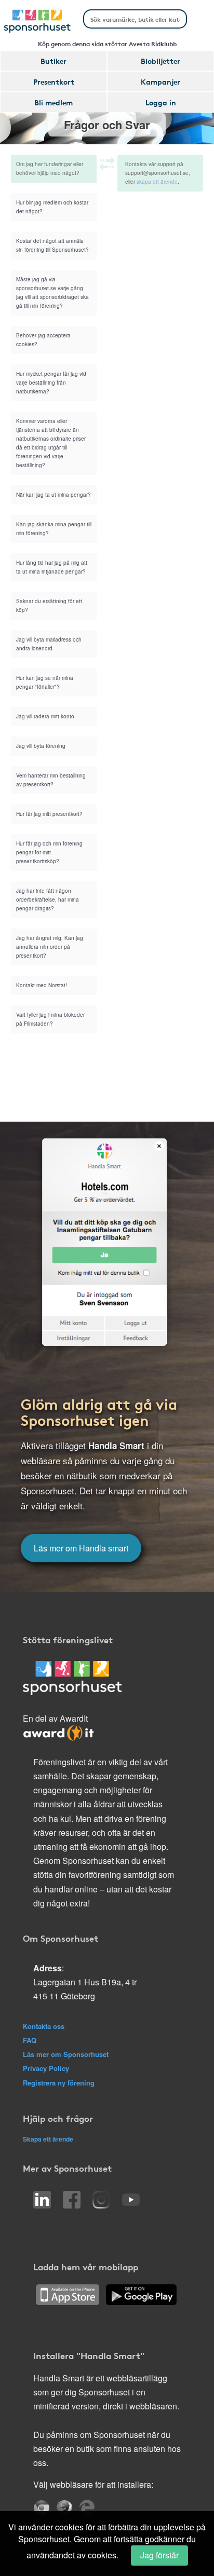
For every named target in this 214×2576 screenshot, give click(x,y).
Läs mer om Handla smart (81, 1548)
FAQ (30, 2040)
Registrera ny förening (59, 2083)
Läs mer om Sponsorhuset (66, 2054)
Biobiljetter (160, 61)
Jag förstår (159, 2555)
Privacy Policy (46, 2068)
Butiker (53, 61)
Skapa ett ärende (48, 2139)
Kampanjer (160, 81)
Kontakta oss (44, 2026)
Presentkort (54, 81)
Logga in (161, 102)
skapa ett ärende (157, 182)
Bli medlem (53, 102)
